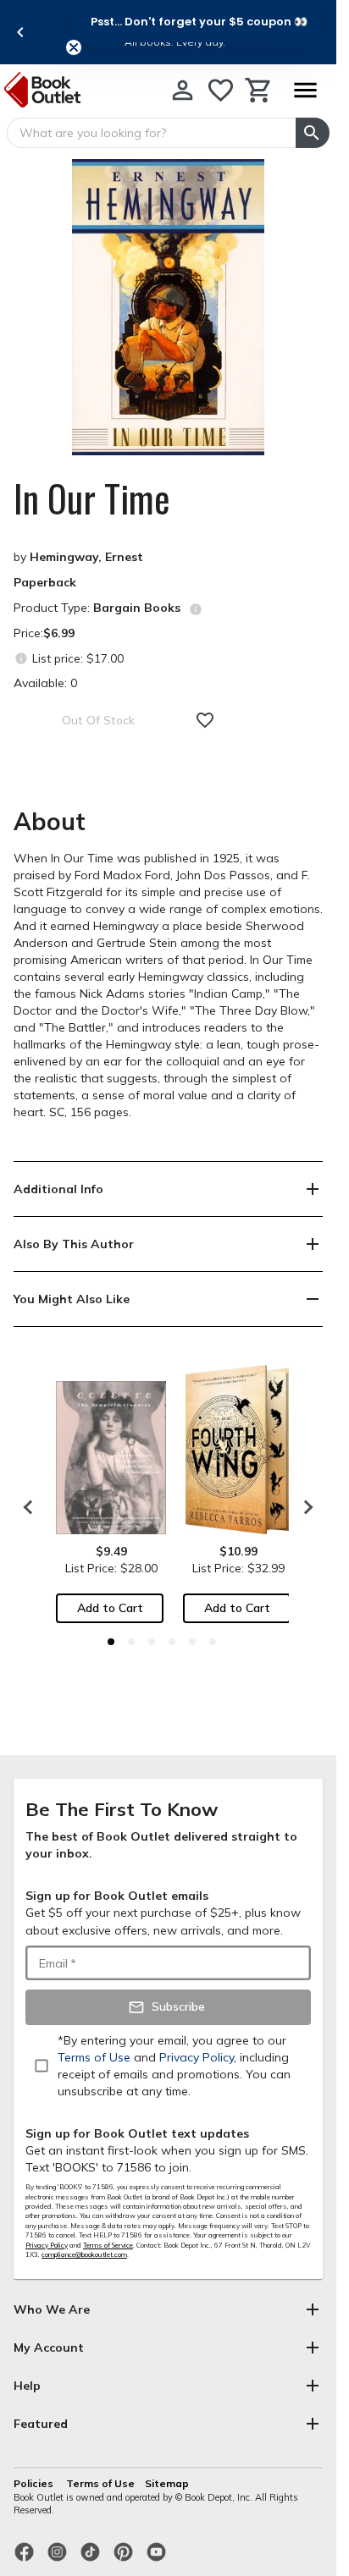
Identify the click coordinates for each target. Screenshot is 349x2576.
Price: (44, 633)
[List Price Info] (21, 658)
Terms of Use (100, 2483)
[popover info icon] (196, 609)
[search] (313, 133)
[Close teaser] (74, 47)
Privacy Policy (47, 2245)
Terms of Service (108, 2245)
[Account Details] (183, 90)
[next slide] (304, 1507)
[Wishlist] (221, 90)
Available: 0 (45, 683)
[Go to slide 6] (213, 1642)
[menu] (305, 90)
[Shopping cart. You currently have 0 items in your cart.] (259, 90)
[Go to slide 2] (131, 1642)
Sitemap (167, 2483)
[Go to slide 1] (111, 1642)
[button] (199, 21)
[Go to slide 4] (172, 1642)
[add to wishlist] (205, 720)
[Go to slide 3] (152, 1642)
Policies (35, 2483)
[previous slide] (20, 32)
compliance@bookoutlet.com (84, 2254)
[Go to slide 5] (192, 1642)
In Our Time (92, 498)
